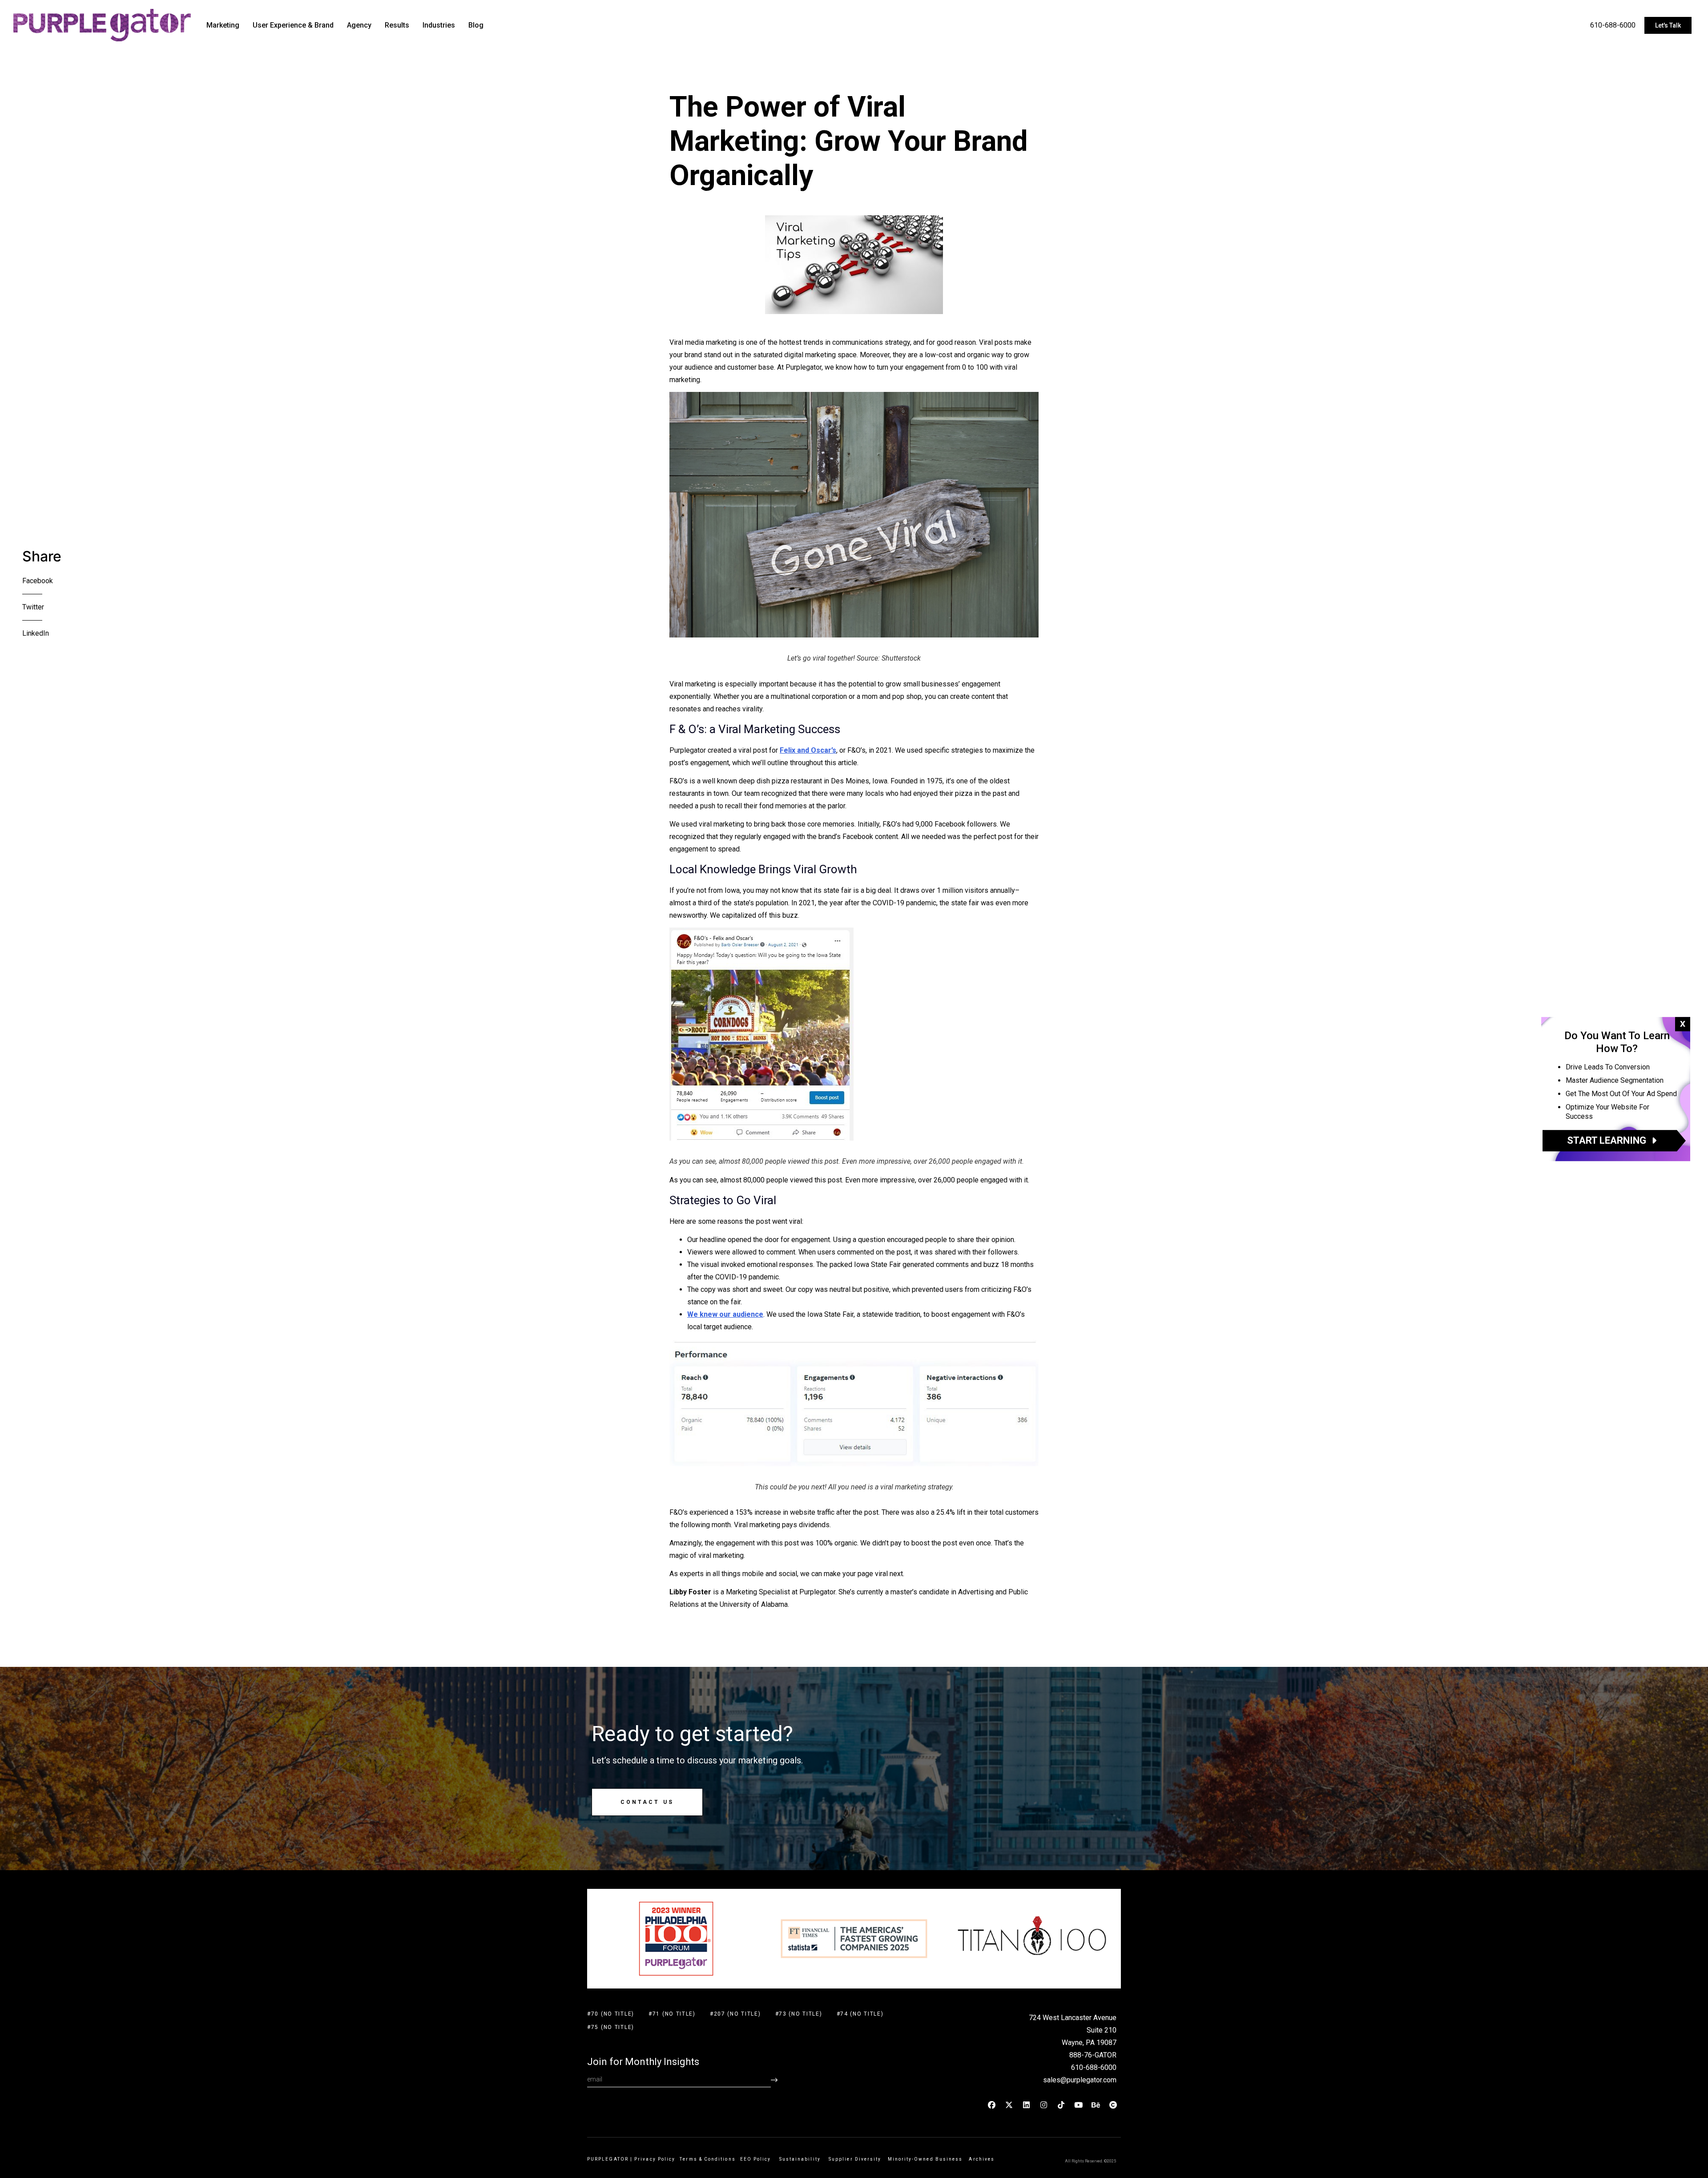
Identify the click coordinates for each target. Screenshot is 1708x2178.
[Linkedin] (1027, 2105)
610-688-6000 (1613, 25)
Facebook (38, 581)
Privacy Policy (655, 2159)
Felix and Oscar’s (808, 750)
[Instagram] (1044, 2105)
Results (397, 25)
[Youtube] (1079, 2105)
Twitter (33, 607)
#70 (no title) (611, 2014)
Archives (982, 2159)
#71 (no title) (672, 2014)
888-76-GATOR (1093, 2055)
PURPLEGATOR (608, 2159)
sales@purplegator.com (1080, 2080)
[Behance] (1096, 2105)
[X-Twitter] (1009, 2105)
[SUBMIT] (774, 2080)
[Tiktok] (1061, 2105)
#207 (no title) (735, 2014)
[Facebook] (992, 2105)
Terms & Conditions (707, 2159)
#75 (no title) (611, 2027)
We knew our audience (725, 1314)
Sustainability (802, 2159)
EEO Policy (757, 2159)
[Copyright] (1113, 2105)
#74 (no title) (860, 2014)
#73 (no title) (799, 2014)
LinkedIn (36, 633)
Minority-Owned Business (925, 2159)
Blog (476, 25)
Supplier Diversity (855, 2159)
